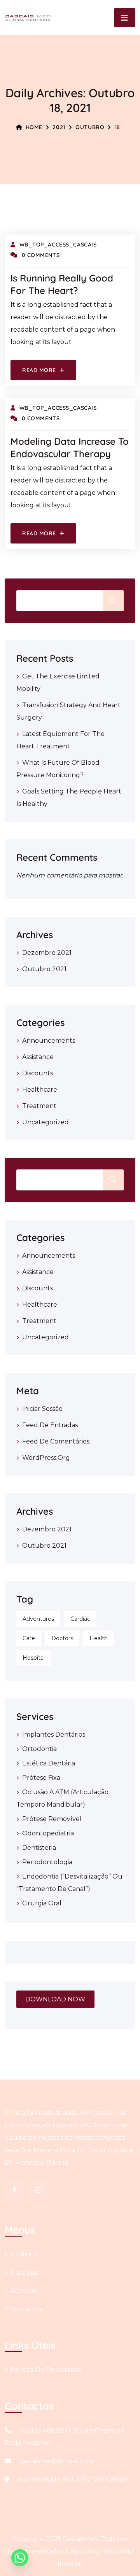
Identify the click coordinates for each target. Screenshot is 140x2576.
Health (99, 1638)
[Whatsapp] (20, 2558)
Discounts (38, 1073)
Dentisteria (39, 1848)
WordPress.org (46, 1458)
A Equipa (24, 2273)
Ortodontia (39, 1749)
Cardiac (80, 1619)
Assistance (38, 1057)
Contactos (26, 2309)
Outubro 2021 (44, 969)
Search (113, 1180)
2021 (59, 127)
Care (29, 1638)
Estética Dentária (49, 1763)
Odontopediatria (48, 1833)
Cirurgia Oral (42, 1903)
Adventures (38, 1619)
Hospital (34, 1658)
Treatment (39, 1106)
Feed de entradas (50, 1425)
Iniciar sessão (42, 1409)
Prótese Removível (52, 1819)
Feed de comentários (56, 1441)
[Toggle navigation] (125, 18)
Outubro (90, 127)
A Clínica (24, 2254)
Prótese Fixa (41, 1778)
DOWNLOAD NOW (55, 1999)
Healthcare (40, 1090)
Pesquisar (113, 601)
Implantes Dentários (54, 1735)
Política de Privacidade (46, 2370)
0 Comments (41, 255)
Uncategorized (45, 1122)
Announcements (49, 1041)
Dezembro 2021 (47, 953)
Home (34, 127)
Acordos (23, 2291)
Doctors (62, 1638)
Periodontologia (47, 1862)
